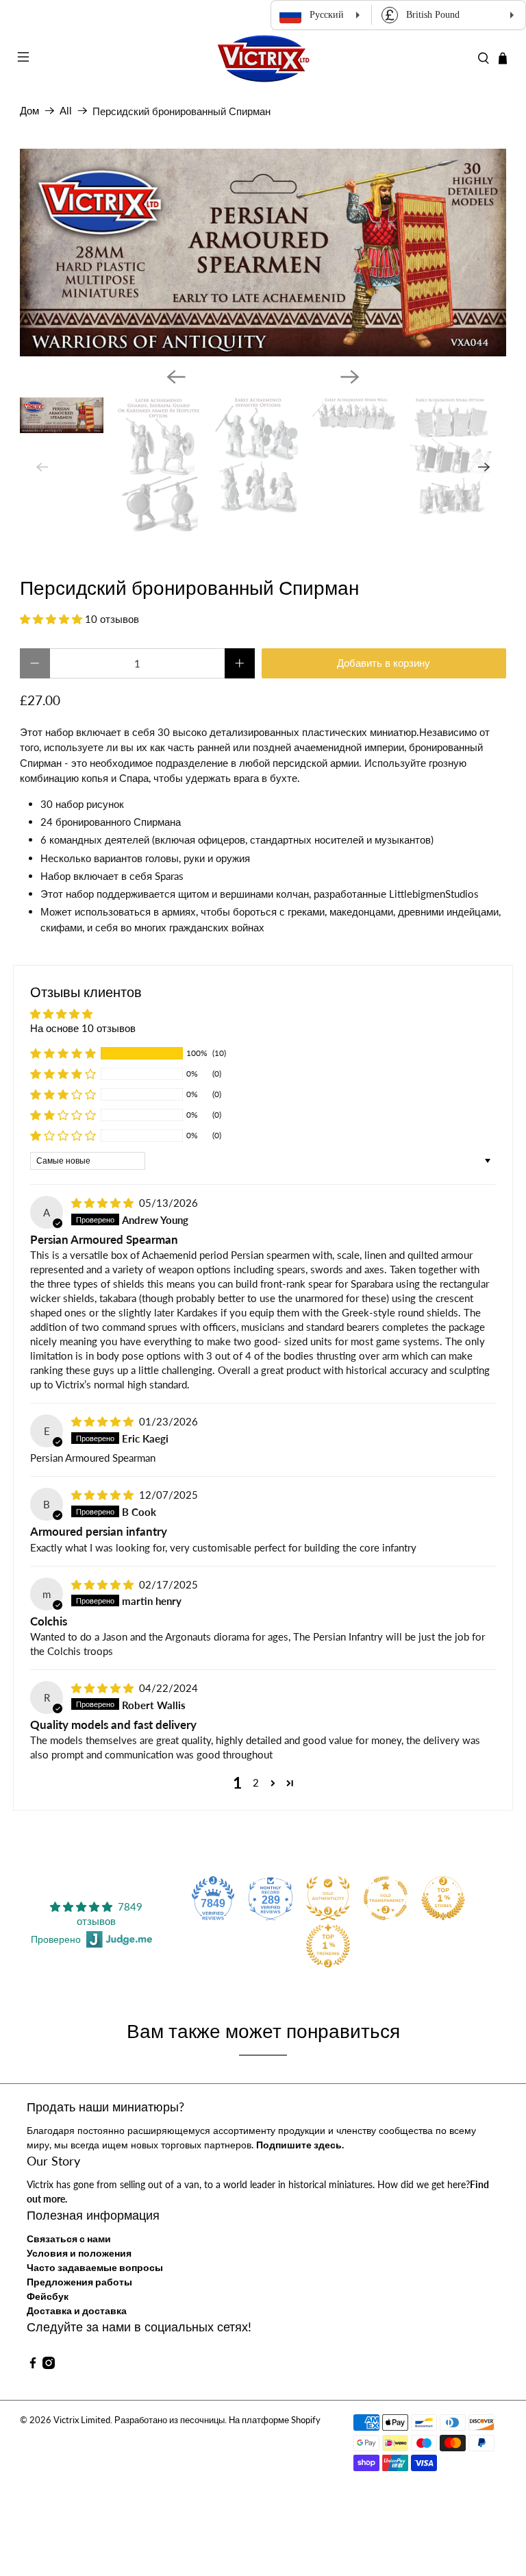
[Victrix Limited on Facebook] (33, 2365)
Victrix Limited (82, 2420)
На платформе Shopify (275, 2420)
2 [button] (256, 1782)
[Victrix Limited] (263, 59)
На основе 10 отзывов (83, 1028)
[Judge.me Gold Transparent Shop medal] (386, 1898)
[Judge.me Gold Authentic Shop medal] (328, 1898)
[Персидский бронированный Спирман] (263, 253)
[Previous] (176, 377)
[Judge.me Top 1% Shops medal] (443, 1898)
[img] (102, 1203)
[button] (51, 619)
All (66, 111)
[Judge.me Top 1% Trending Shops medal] (328, 1946)
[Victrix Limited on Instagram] (49, 2365)
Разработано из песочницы (170, 2420)
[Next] (350, 377)
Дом (29, 111)
